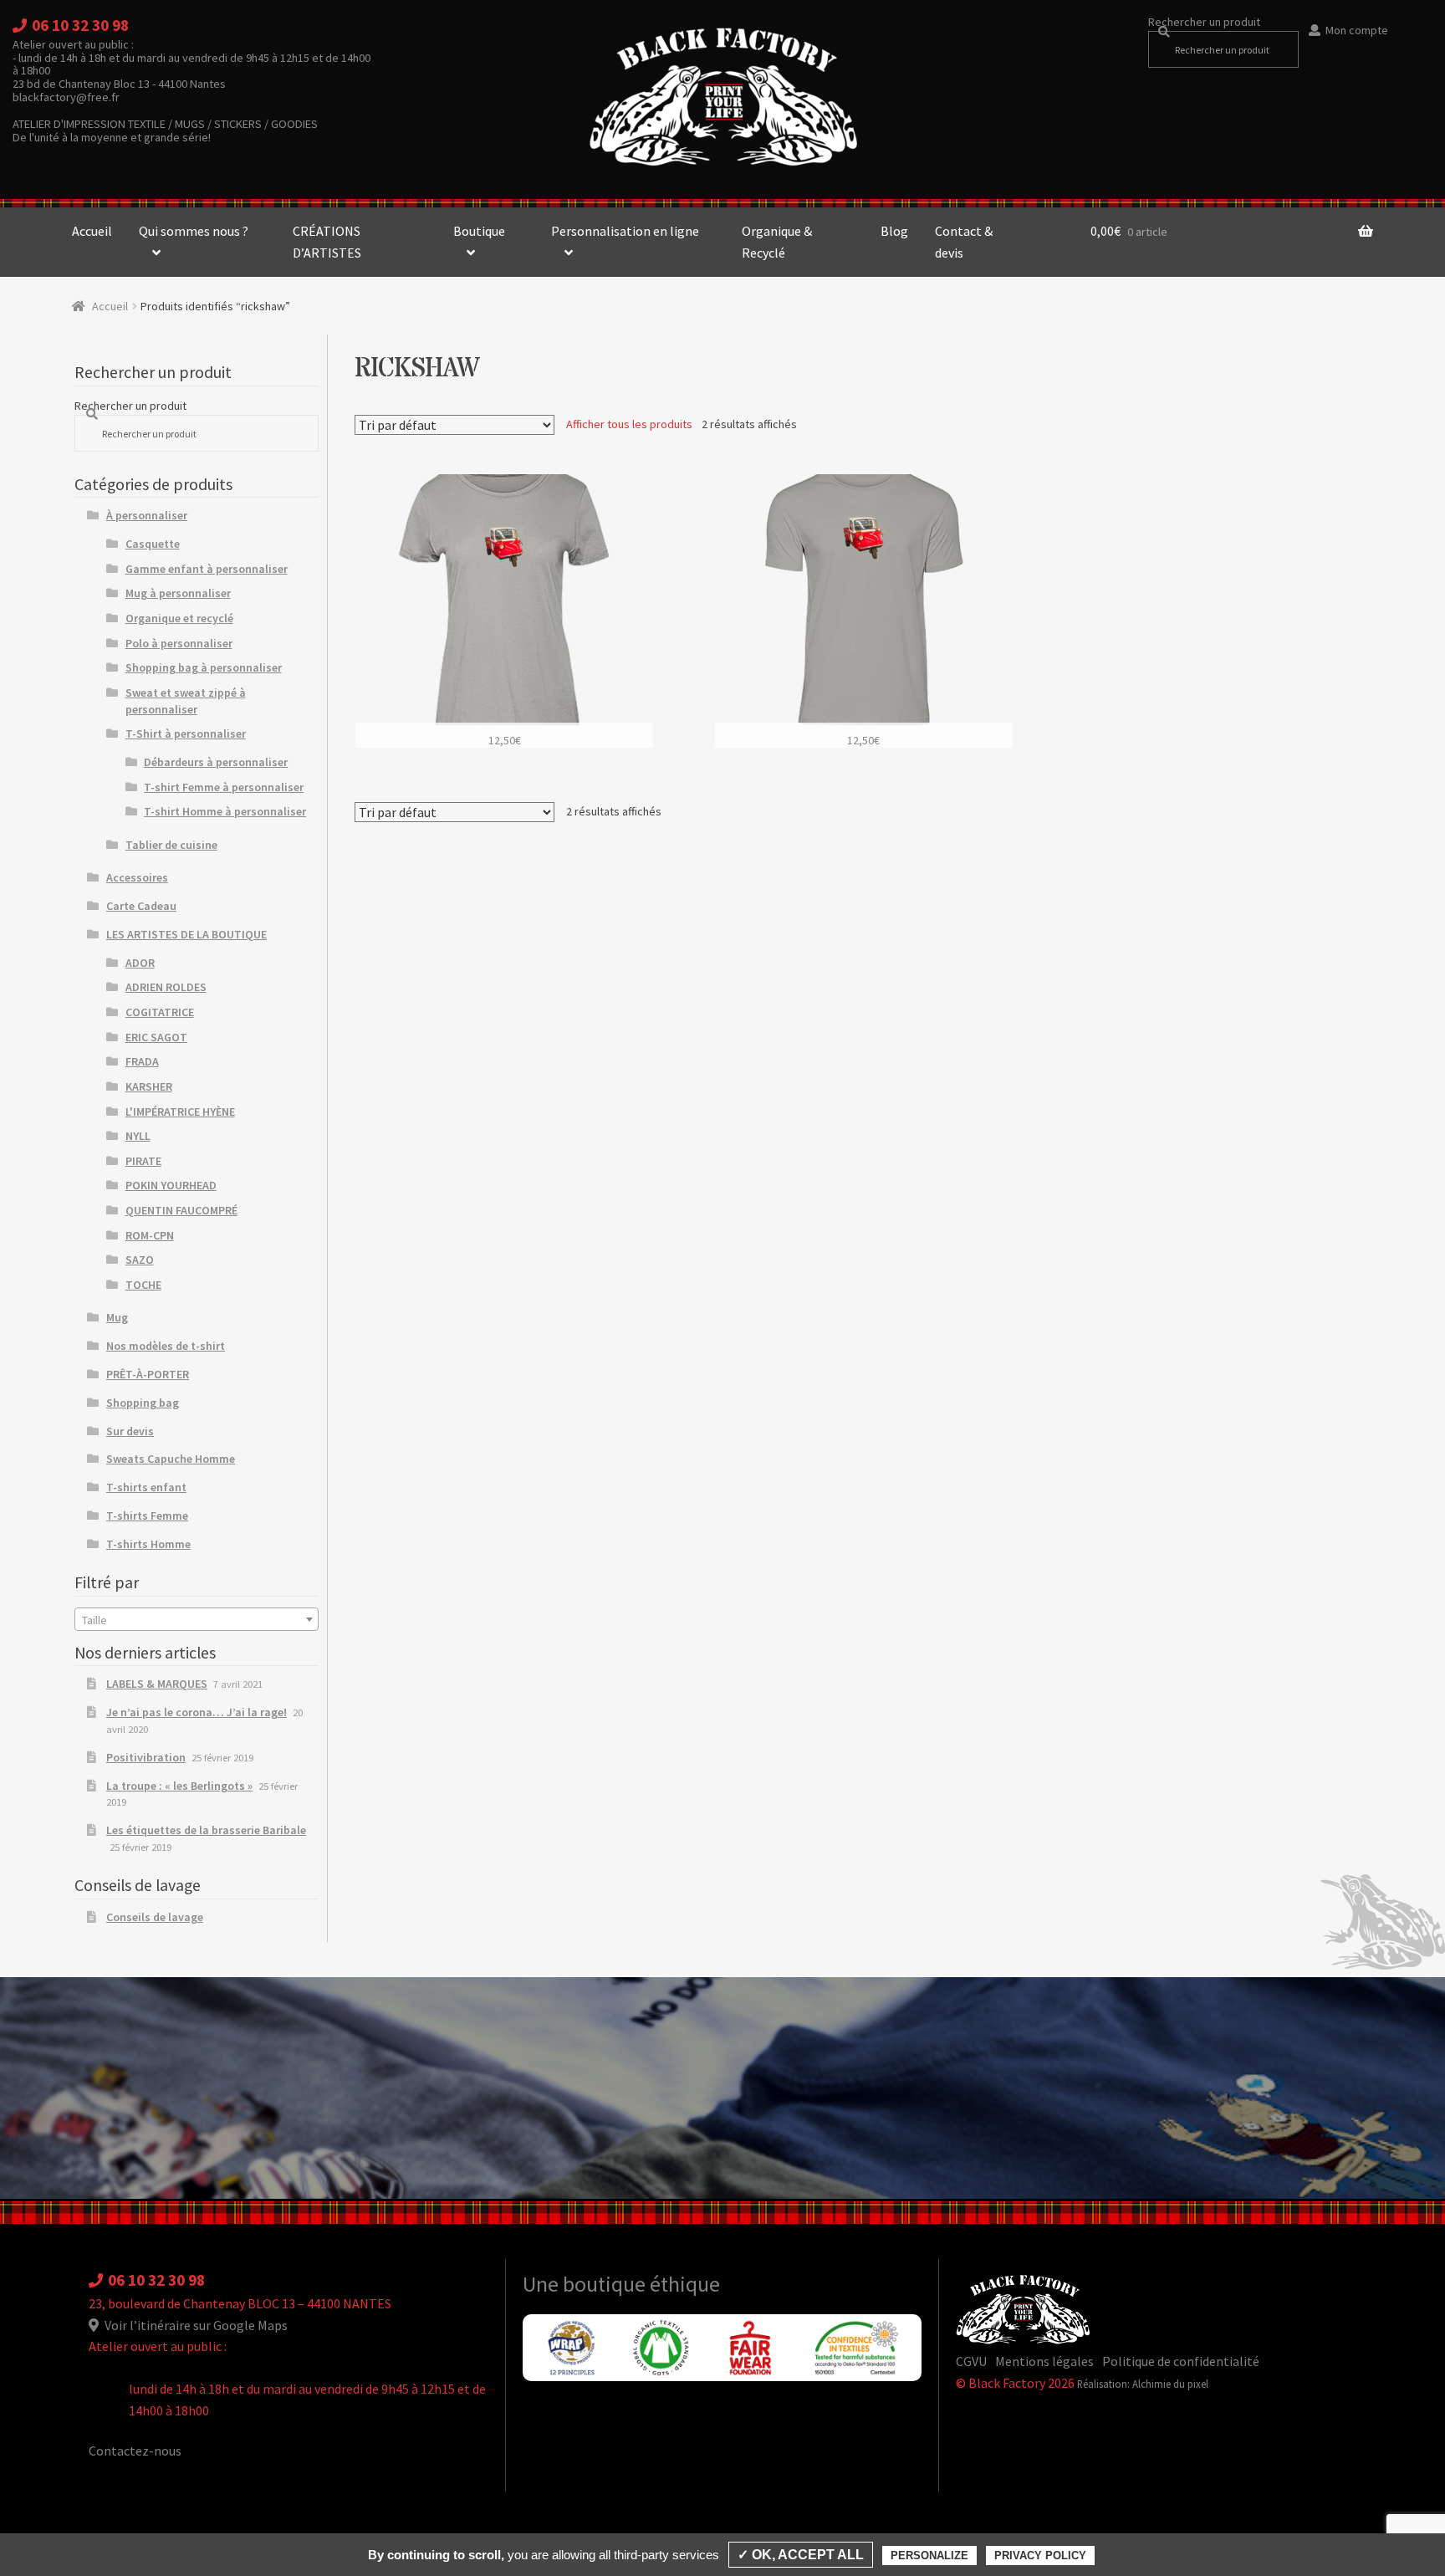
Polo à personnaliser (179, 643)
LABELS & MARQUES (157, 1684)
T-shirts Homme (148, 1544)
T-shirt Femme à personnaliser (224, 787)
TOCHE (143, 1285)
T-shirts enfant (146, 1487)
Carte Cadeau (141, 906)
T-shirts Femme (147, 1515)
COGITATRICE (160, 1012)
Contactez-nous (135, 2451)
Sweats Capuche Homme (171, 1459)
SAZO (140, 1260)
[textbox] (197, 1620)
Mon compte (1357, 30)
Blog (894, 231)
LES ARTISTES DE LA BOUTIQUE (186, 934)
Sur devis (130, 1431)
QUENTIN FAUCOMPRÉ (181, 1210)
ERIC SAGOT (156, 1037)
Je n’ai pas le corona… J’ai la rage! (197, 1712)
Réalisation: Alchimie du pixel (1143, 2384)
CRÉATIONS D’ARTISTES (327, 242)
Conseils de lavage (155, 1917)
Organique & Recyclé (777, 242)
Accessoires (137, 877)
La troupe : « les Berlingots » (179, 1786)
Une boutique (586, 2284)
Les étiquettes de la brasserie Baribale (206, 1830)
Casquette (153, 544)
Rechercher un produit (1204, 22)
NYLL (138, 1136)
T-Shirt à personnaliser (186, 733)
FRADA (142, 1061)
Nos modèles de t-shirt (166, 1346)
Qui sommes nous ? (194, 231)
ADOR (140, 963)
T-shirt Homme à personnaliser (225, 811)
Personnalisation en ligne (625, 231)
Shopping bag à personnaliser (204, 667)
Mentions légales (1044, 2361)
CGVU (971, 2361)
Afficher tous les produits (629, 424)
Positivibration (146, 1757)
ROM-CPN (150, 1235)
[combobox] (197, 1619)
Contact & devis (964, 242)
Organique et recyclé (179, 618)
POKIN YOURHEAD (171, 1185)
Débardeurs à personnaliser (216, 762)
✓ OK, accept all (801, 2555)
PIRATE (143, 1161)
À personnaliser (147, 515)
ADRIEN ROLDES (166, 987)
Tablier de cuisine (171, 845)
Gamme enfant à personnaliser (207, 569)
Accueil (92, 231)
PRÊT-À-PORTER (148, 1374)
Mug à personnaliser (178, 593)
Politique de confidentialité (1181, 2361)
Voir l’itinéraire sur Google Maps (195, 2325)
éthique (685, 2284)
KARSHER (149, 1086)
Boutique (479, 231)
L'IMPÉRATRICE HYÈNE (180, 1112)
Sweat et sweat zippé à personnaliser (186, 701)
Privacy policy (1040, 2556)
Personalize (929, 2556)
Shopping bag (143, 1403)
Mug (117, 1317)
